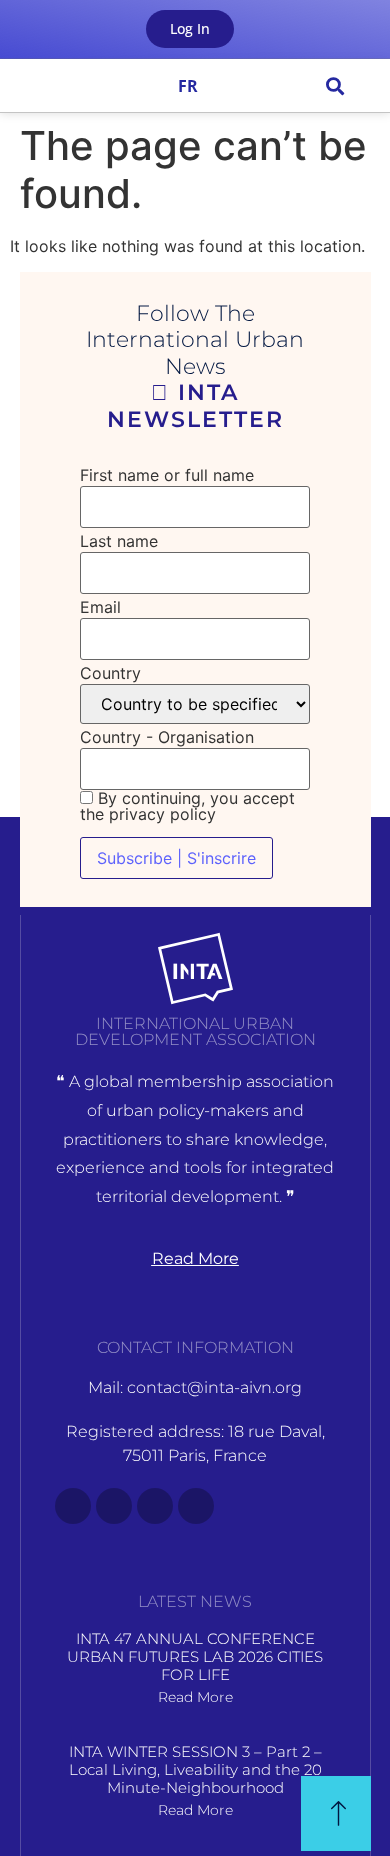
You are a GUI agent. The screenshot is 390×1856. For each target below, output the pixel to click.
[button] (35, 85)
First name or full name (167, 475)
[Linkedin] (196, 1506)
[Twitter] (114, 1506)
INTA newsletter (195, 405)
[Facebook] (73, 1506)
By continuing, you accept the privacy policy (187, 806)
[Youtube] (155, 1506)
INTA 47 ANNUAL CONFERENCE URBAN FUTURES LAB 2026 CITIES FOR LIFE (195, 1656)
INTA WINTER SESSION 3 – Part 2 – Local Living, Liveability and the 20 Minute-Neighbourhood (195, 1769)
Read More (195, 1697)
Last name (119, 541)
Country (110, 673)
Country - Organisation (167, 737)
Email (100, 607)
